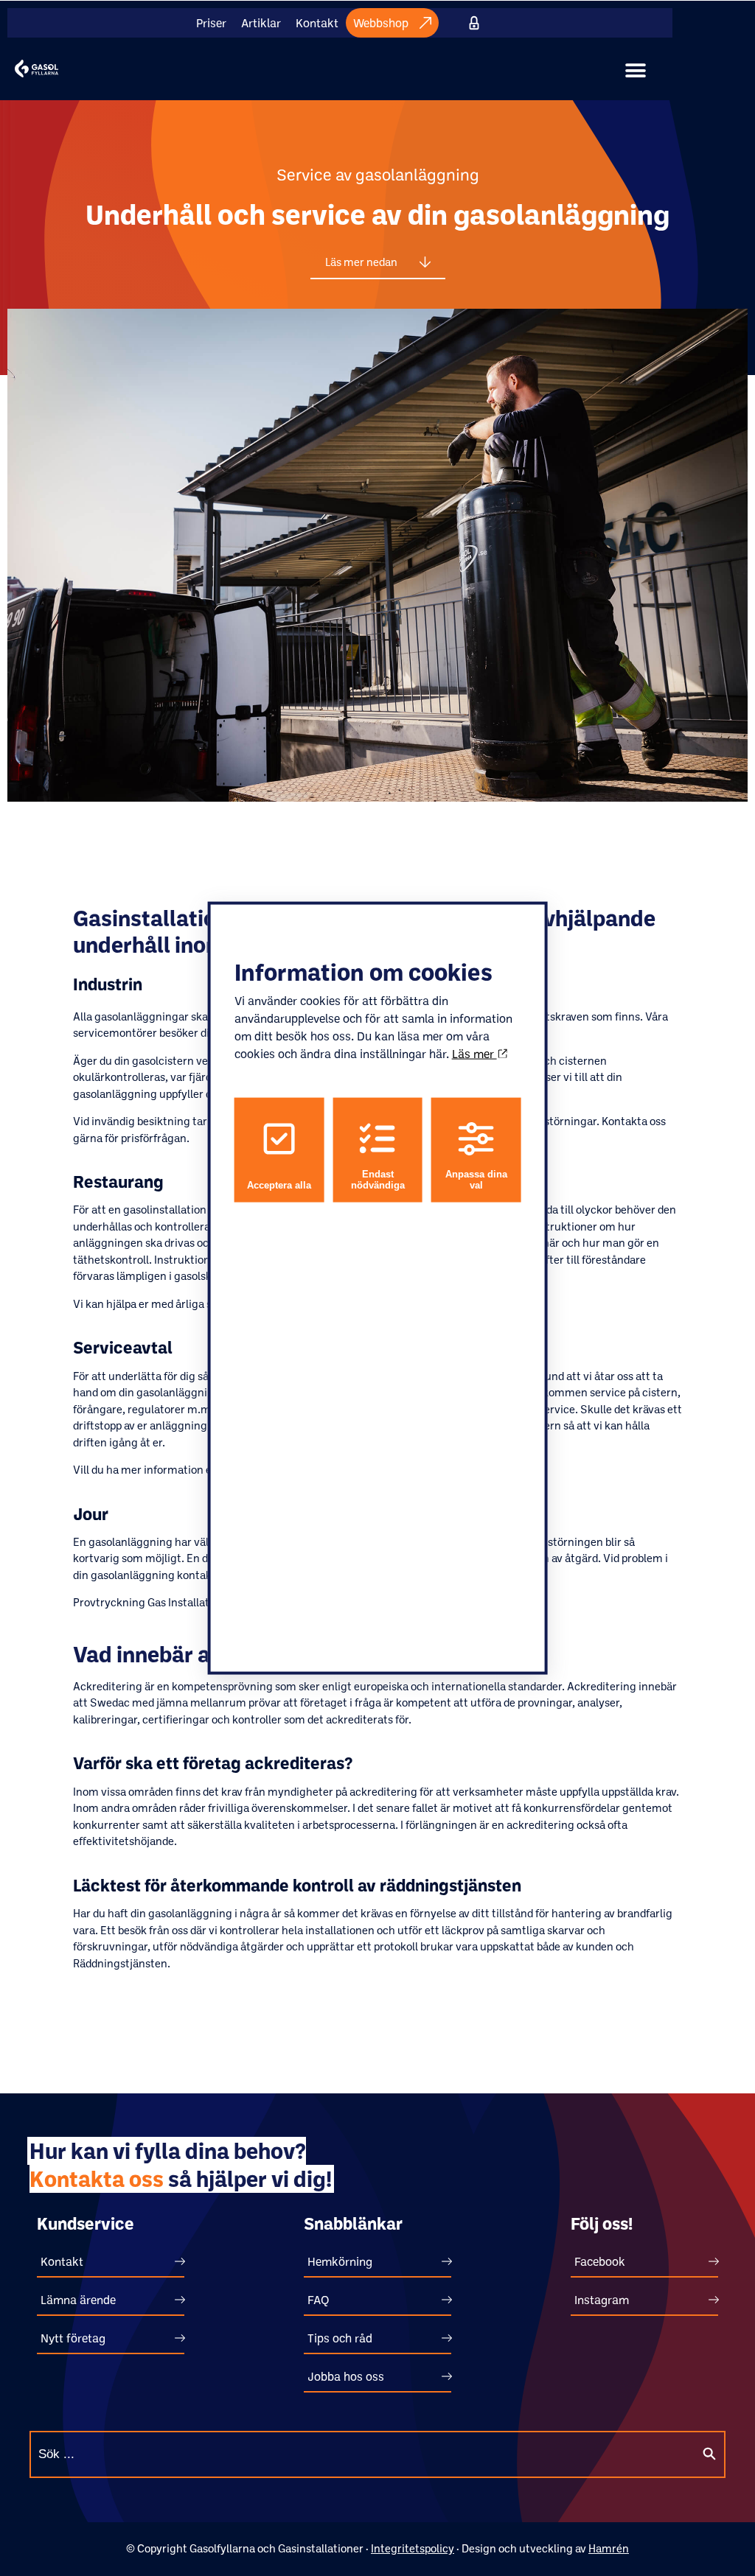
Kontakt (317, 23)
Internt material (474, 23)
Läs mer (474, 1054)
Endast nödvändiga (378, 1180)
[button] (636, 71)
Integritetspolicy (413, 2548)
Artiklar (261, 23)
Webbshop (381, 23)
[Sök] (709, 2454)
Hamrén (609, 2548)
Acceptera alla (279, 1185)
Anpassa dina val (476, 1180)
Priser (211, 23)
